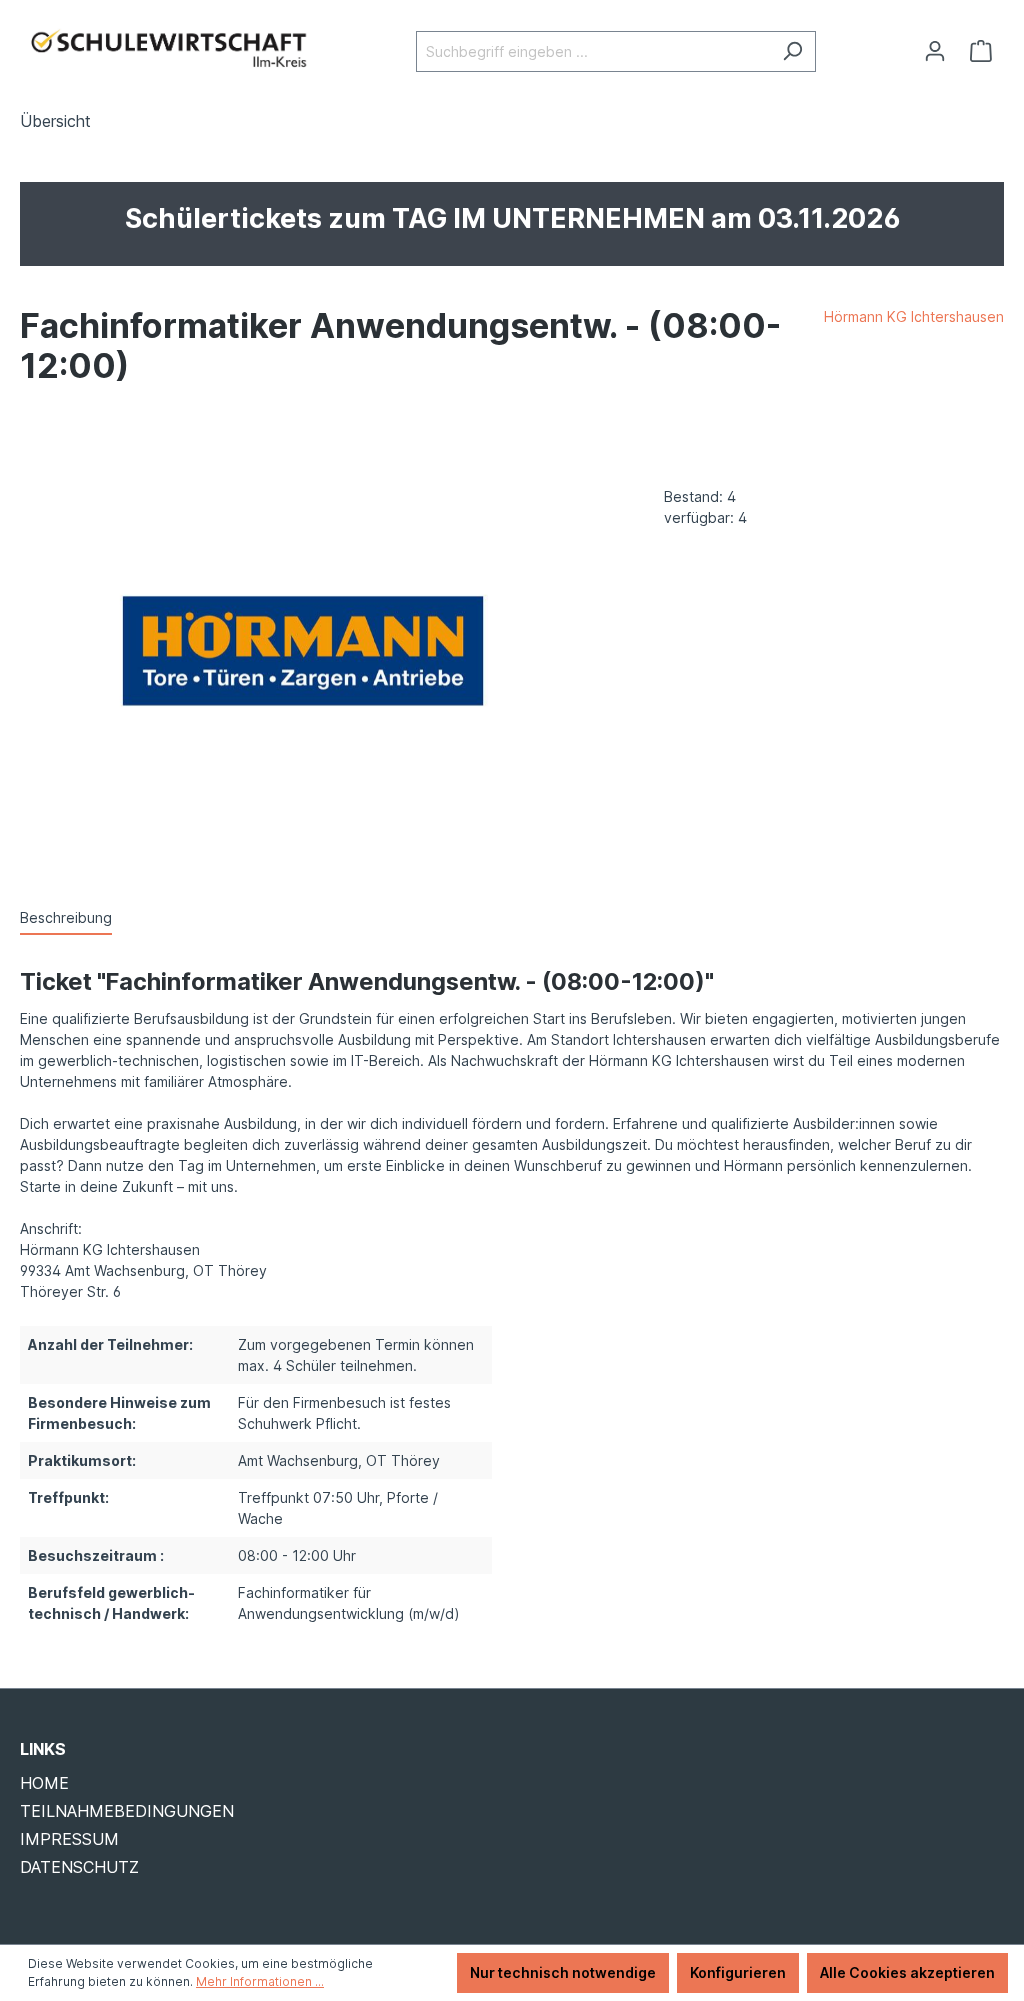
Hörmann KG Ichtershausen (914, 316)
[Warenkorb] (981, 51)
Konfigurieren (738, 1972)
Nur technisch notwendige (563, 1972)
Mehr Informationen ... (260, 1981)
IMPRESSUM (69, 1839)
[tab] (66, 918)
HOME (44, 1783)
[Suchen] (792, 51)
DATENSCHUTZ (79, 1867)
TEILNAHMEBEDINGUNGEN (127, 1811)
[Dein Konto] (935, 51)
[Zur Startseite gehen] (170, 47)
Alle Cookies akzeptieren (907, 1972)
